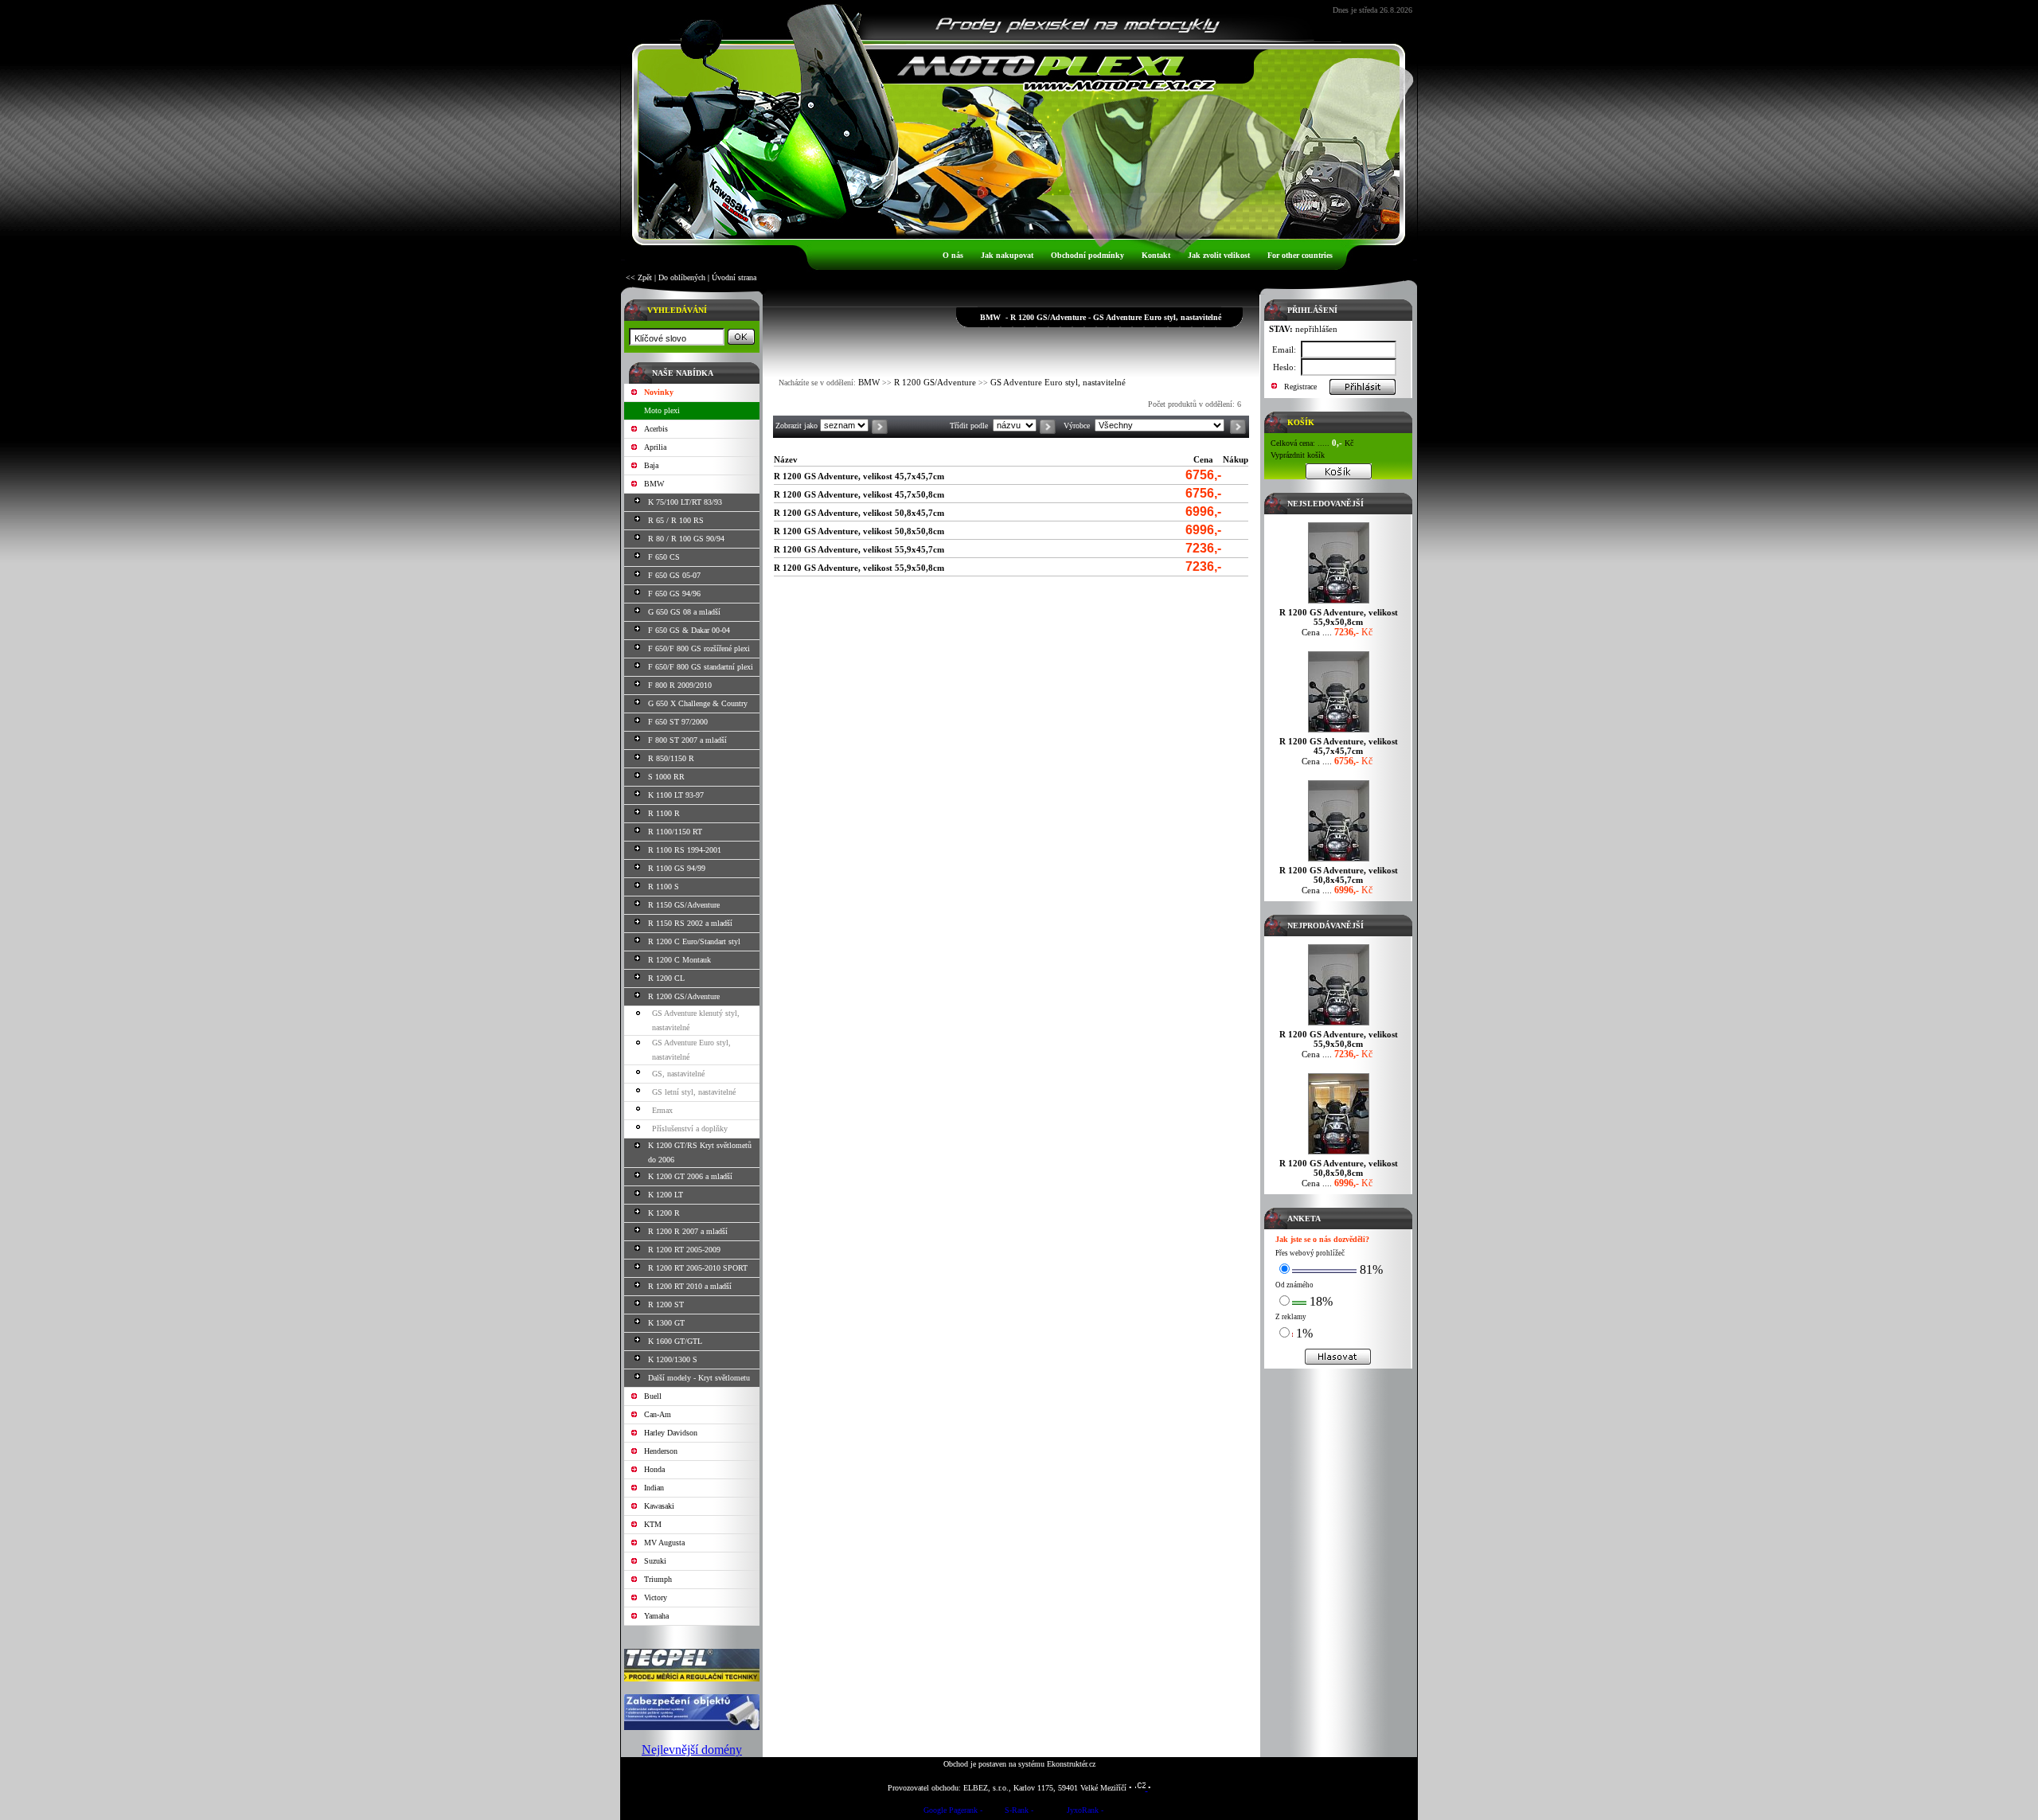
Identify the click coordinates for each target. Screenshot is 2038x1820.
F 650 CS (664, 557)
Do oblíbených (682, 277)
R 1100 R (664, 813)
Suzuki (655, 1561)
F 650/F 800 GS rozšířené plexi (699, 648)
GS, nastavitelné (678, 1074)
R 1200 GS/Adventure (684, 996)
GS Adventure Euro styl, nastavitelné (1058, 382)
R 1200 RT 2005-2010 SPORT (698, 1268)
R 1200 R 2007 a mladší (688, 1231)
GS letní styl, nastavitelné (694, 1092)
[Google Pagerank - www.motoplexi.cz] (953, 1812)
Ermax (662, 1110)
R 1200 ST (666, 1304)
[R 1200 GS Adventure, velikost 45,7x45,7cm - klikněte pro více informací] (1339, 732)
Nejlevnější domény (692, 1750)
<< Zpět (639, 277)
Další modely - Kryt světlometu (699, 1378)
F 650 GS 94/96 (674, 594)
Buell (653, 1396)
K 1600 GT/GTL (675, 1341)
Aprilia (655, 447)
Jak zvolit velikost (1219, 255)
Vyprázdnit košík (1298, 455)
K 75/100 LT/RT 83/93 (685, 502)
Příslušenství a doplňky (690, 1129)
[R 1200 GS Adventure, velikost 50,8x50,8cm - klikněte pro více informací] (1339, 1154)
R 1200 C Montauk (679, 960)
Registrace (1300, 387)
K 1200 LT (666, 1195)
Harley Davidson (671, 1433)
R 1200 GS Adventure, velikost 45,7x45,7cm (859, 476)
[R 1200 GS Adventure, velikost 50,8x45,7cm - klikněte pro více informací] (1339, 861)
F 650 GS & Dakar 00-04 (689, 630)
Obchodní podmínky (1087, 255)
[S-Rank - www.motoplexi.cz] (1019, 1812)
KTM (653, 1524)
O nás (953, 255)
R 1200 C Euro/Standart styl (694, 941)
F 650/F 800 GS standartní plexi (701, 667)
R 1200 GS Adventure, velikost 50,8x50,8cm (859, 531)
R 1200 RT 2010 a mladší (690, 1286)
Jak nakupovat (1007, 255)
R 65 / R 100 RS (676, 520)
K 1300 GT (666, 1323)
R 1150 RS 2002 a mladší (690, 923)
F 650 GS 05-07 (674, 575)
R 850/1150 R (671, 758)
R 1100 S (664, 887)
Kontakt (1156, 255)
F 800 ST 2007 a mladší (687, 740)
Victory (656, 1597)
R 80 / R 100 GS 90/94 (686, 539)
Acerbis (656, 429)
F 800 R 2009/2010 (680, 685)
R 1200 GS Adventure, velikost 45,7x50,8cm (859, 494)
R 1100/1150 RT (675, 832)
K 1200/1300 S (673, 1359)
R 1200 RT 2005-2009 (684, 1250)
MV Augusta (664, 1543)
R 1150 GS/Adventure (684, 905)
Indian (654, 1488)
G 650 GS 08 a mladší (684, 612)
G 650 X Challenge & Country (698, 703)
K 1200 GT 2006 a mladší (690, 1176)
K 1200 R (664, 1213)
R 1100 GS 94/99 (677, 868)
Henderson (661, 1451)
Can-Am (658, 1414)
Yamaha (656, 1616)
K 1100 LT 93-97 (676, 795)
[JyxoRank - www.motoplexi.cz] (1085, 1812)
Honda (654, 1469)
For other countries (1300, 255)
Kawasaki (659, 1506)
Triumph (658, 1579)
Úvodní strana (734, 277)
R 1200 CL (666, 978)
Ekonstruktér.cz (1071, 1764)
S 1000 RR (666, 777)
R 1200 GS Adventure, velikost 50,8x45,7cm (859, 513)
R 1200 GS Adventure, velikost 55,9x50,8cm (859, 568)
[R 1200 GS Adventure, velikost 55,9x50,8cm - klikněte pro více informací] (1339, 603)
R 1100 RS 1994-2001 (685, 850)
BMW (654, 484)
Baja (651, 465)
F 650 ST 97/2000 (678, 722)
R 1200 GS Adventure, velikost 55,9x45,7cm (859, 549)
